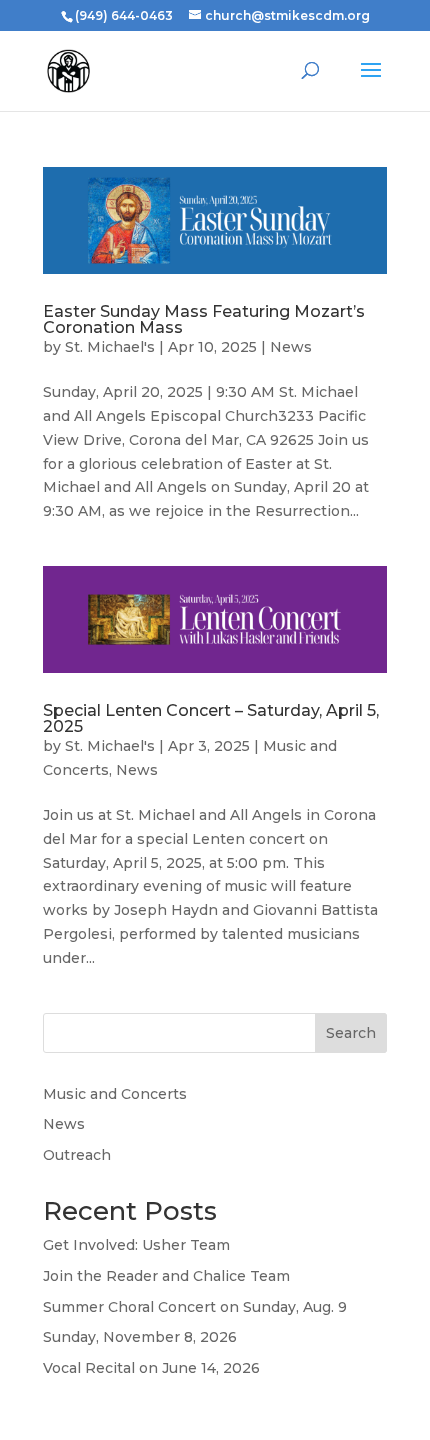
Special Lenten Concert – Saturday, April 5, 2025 (211, 718)
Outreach (77, 1155)
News (291, 347)
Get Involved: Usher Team (136, 1245)
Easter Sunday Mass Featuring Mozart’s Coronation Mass (204, 319)
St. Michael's (110, 347)
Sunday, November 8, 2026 (140, 1337)
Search (351, 1033)
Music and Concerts (115, 1094)
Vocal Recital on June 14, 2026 (151, 1368)
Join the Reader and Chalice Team (166, 1276)
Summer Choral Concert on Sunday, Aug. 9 (195, 1307)
